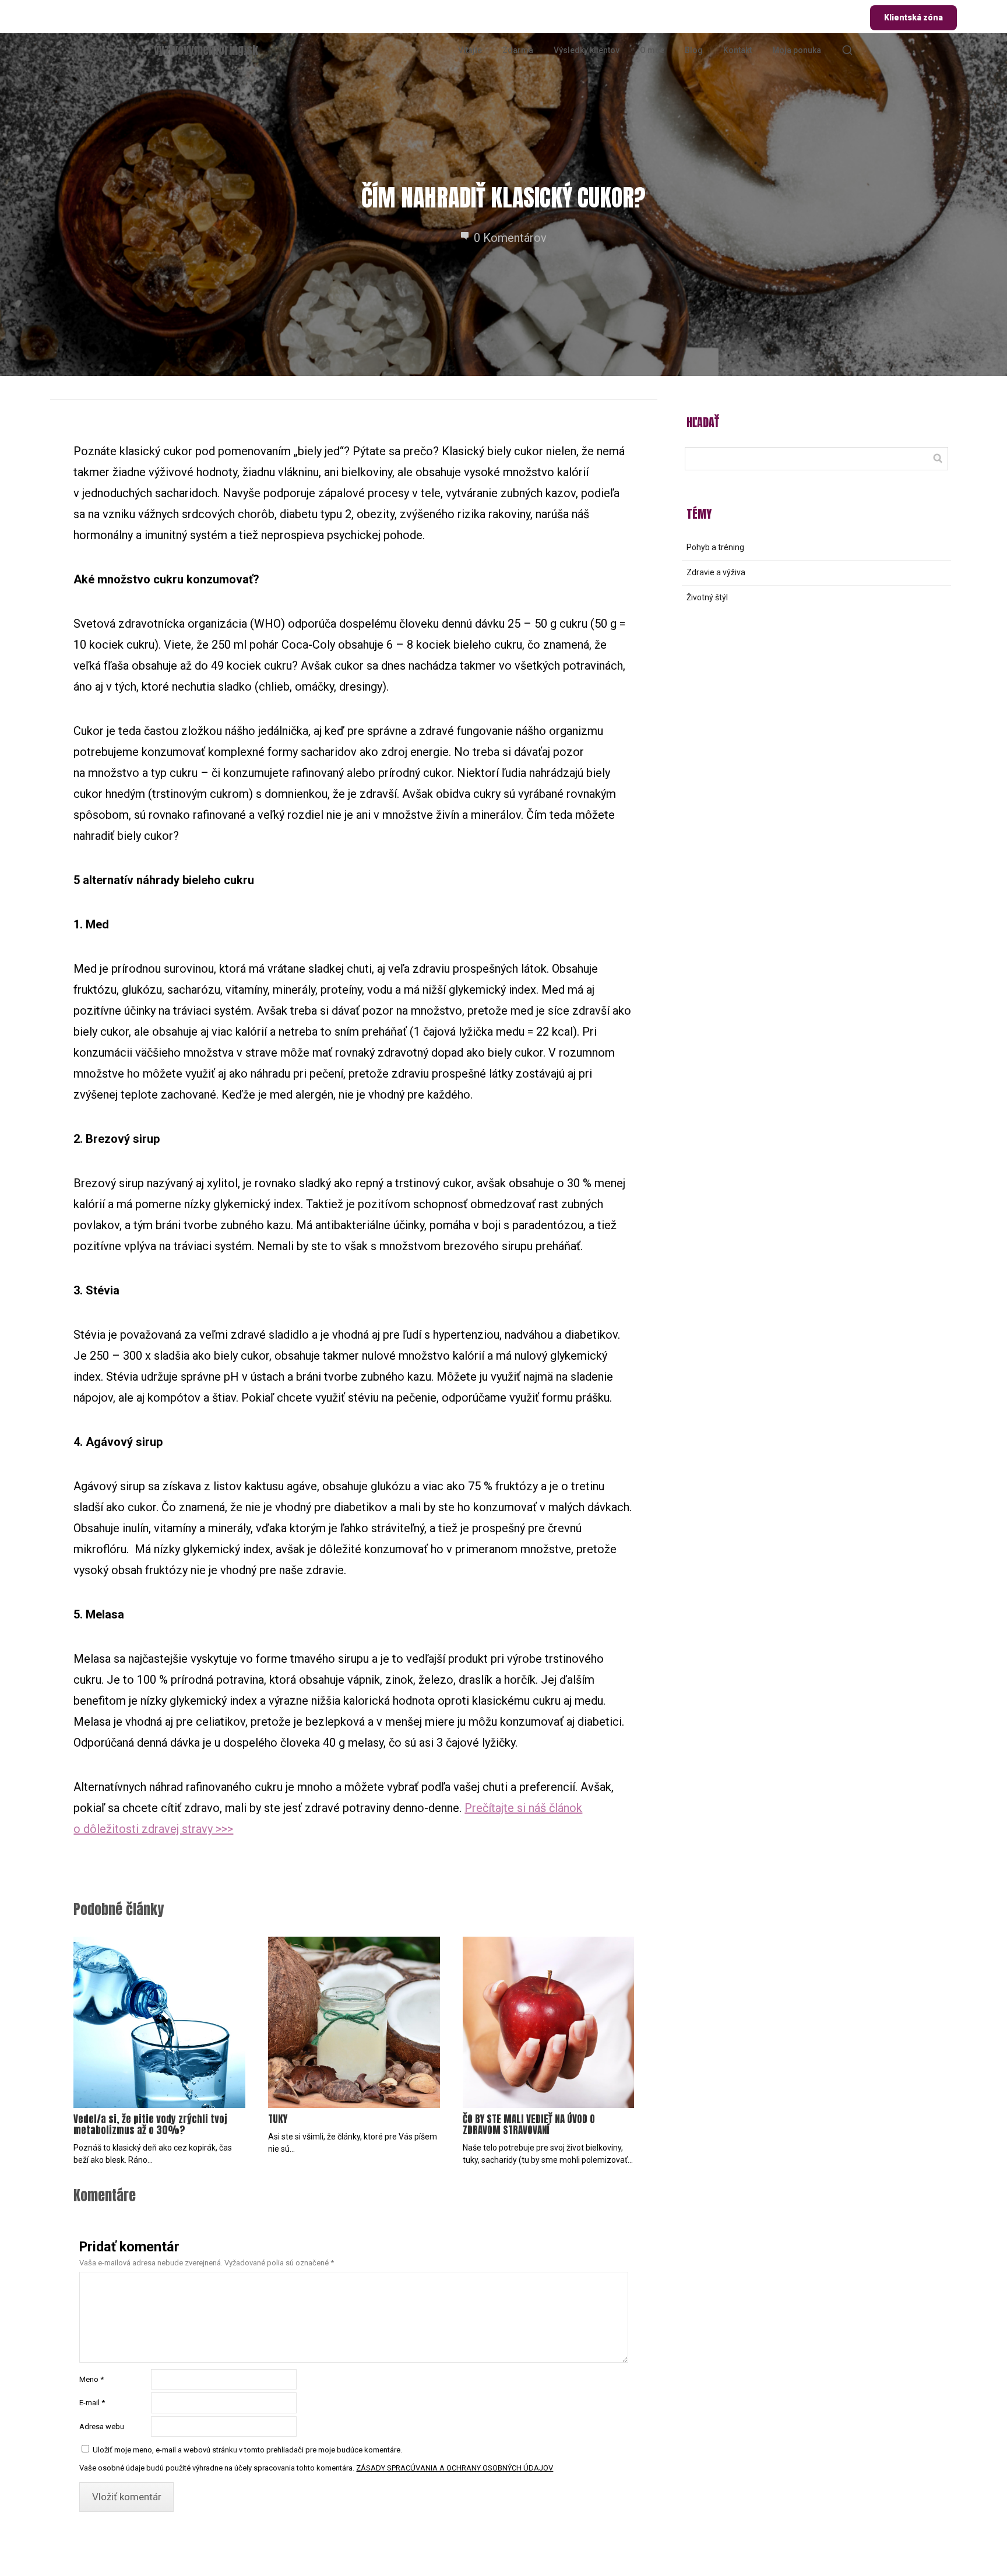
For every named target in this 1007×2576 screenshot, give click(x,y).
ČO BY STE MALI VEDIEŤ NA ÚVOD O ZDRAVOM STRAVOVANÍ (529, 2125)
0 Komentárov (510, 238)
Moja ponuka (797, 50)
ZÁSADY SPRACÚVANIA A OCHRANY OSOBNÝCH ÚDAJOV (455, 2468)
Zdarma (518, 50)
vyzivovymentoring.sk (206, 50)
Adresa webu (102, 2427)
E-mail (92, 2403)
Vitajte (470, 50)
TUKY (278, 2119)
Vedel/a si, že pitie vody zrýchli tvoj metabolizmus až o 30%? (150, 2125)
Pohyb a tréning (715, 547)
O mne (652, 50)
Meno (91, 2379)
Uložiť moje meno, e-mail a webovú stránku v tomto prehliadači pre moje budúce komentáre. (247, 2450)
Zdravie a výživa (716, 572)
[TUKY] (354, 2022)
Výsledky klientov (587, 50)
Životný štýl (707, 597)
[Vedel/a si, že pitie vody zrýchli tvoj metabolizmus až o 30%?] (159, 2022)
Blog (694, 50)
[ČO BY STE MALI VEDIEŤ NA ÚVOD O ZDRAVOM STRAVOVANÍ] (548, 2022)
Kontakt (737, 50)
